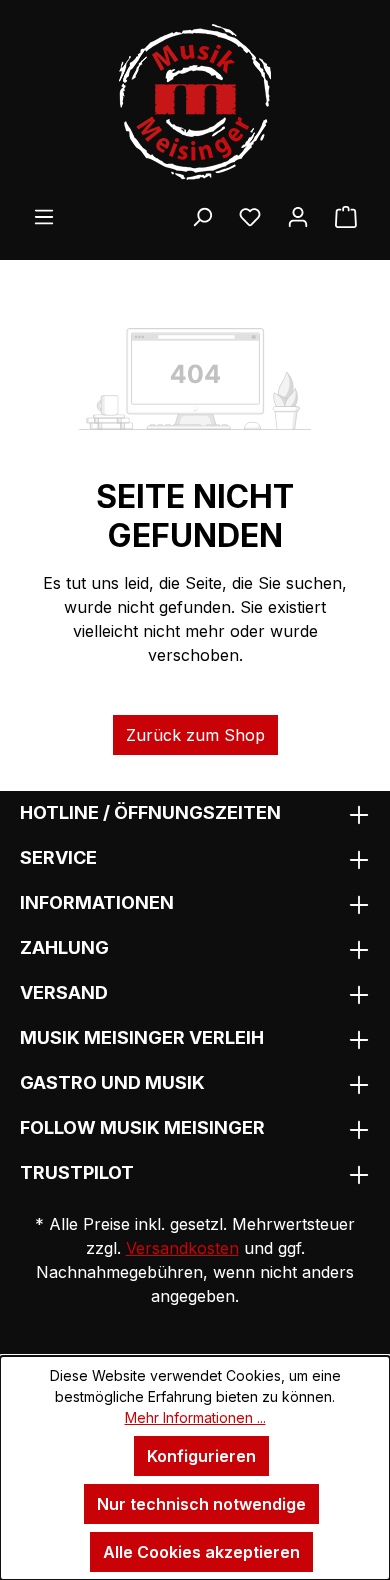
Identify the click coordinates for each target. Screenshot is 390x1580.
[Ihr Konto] (298, 216)
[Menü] (44, 216)
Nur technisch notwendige (201, 1504)
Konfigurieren (201, 1456)
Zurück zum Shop (195, 735)
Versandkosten (182, 1248)
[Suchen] (202, 216)
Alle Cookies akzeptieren (201, 1552)
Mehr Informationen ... (195, 1417)
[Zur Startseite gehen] (195, 102)
